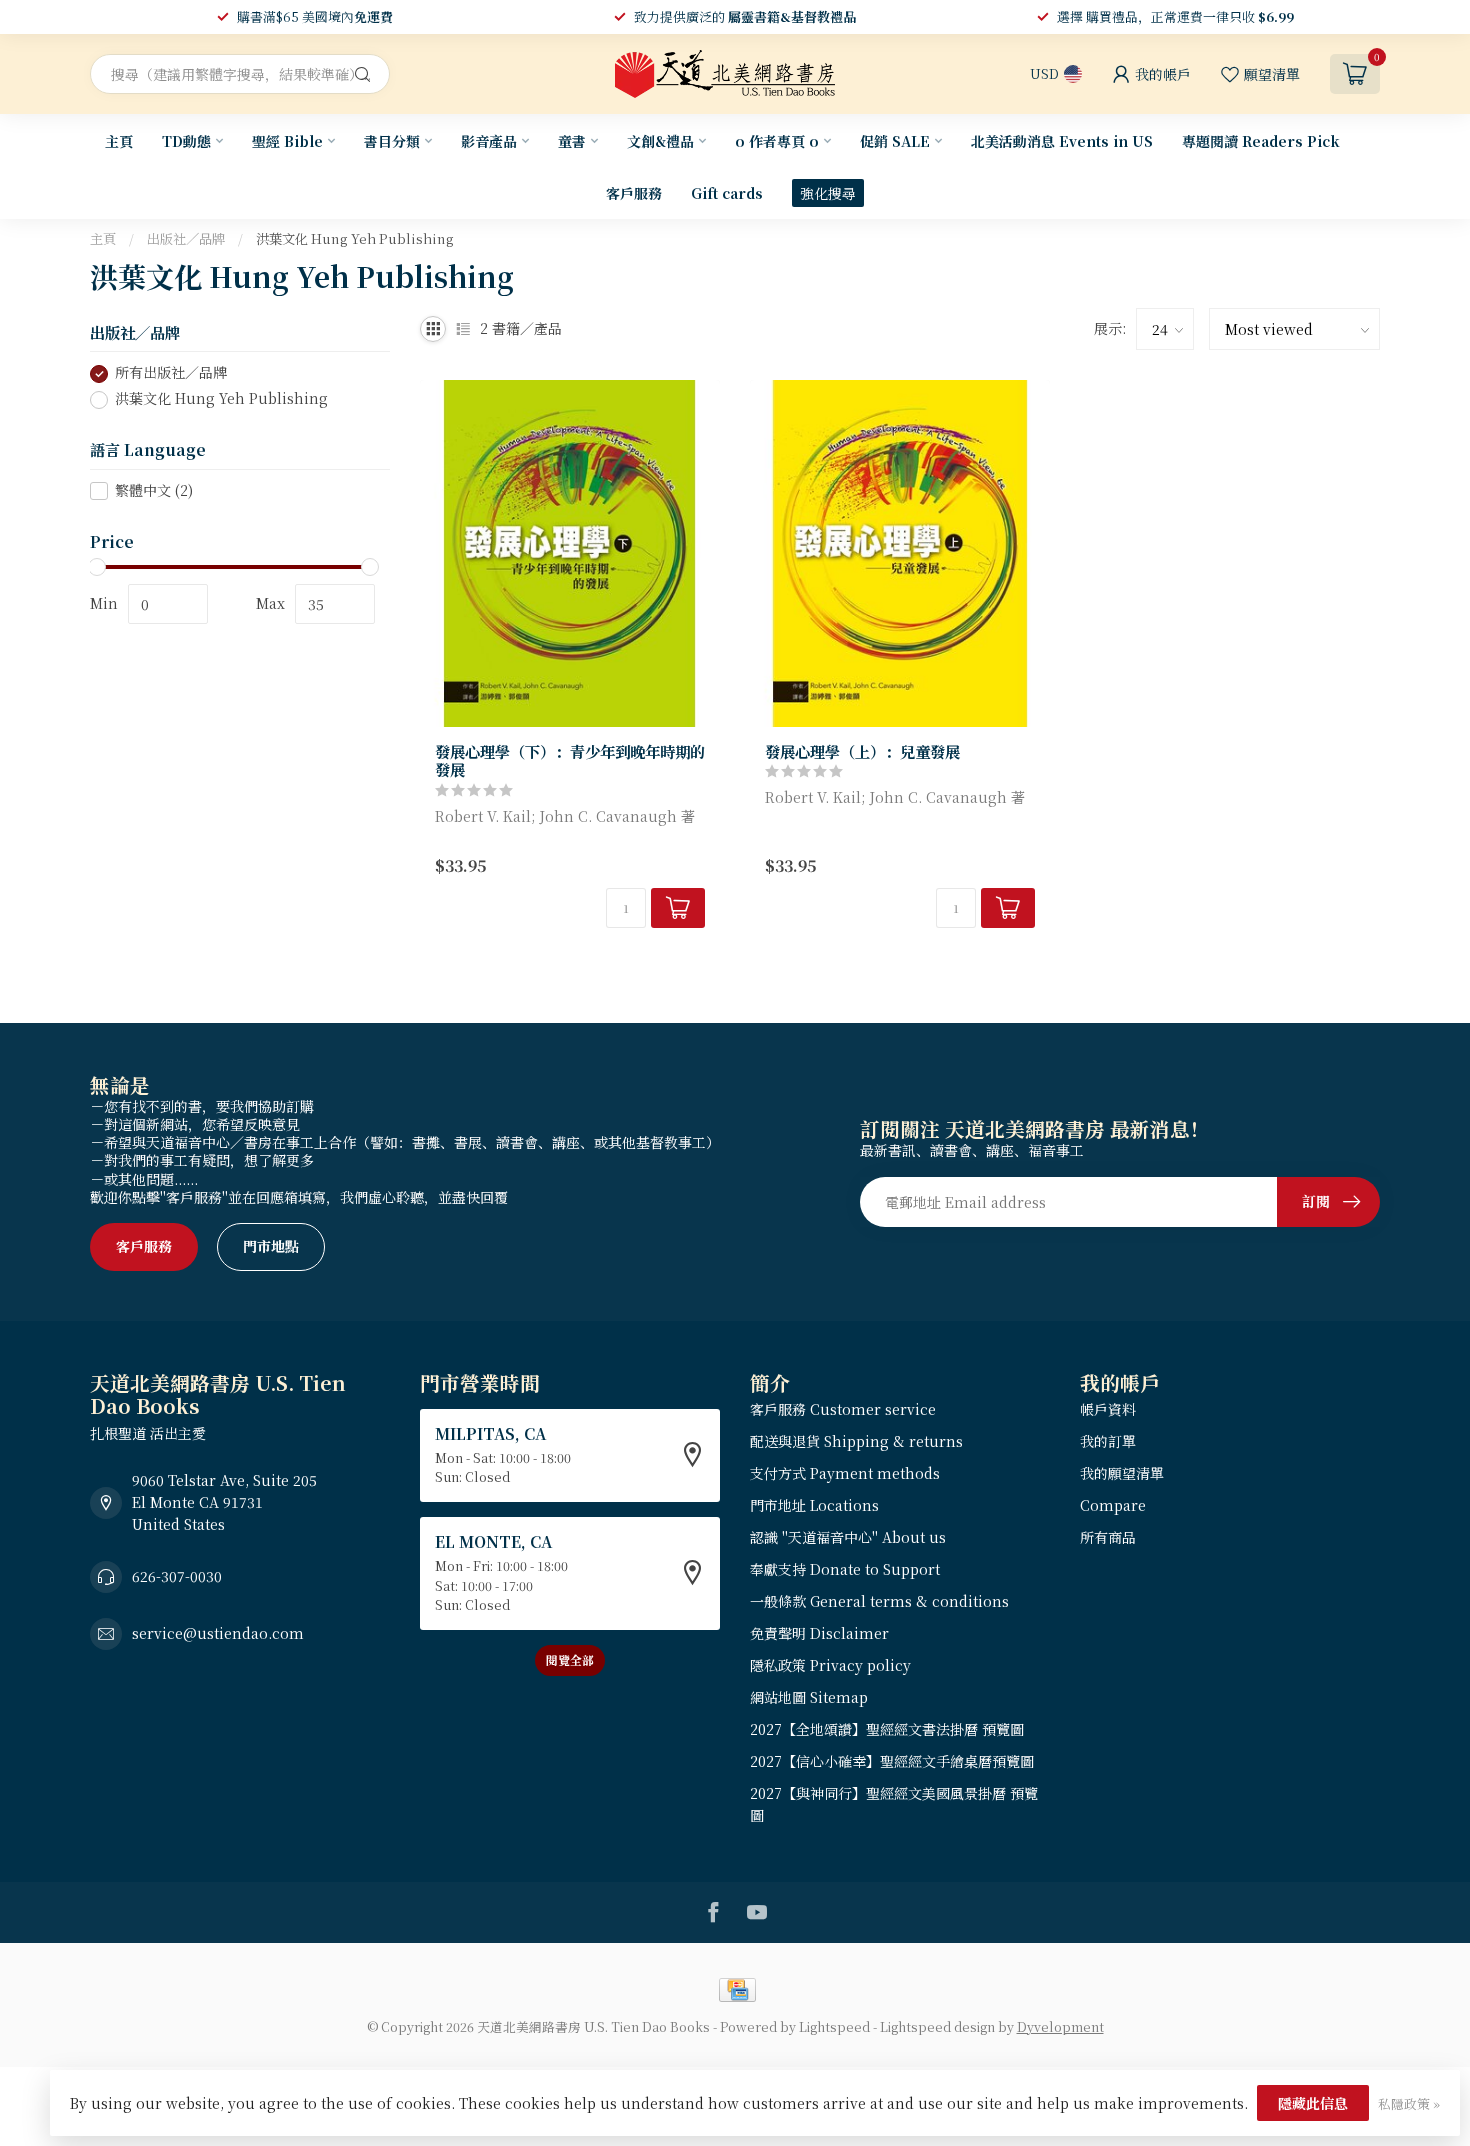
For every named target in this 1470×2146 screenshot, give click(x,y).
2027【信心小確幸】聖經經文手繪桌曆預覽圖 (892, 1761)
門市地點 (271, 1246)
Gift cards (727, 193)
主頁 (119, 141)
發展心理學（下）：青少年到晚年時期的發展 (570, 760)
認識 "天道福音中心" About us (848, 1537)
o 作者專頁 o (777, 141)
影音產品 (489, 141)
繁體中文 (154, 490)
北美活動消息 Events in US (1062, 141)
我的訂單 (1108, 1441)
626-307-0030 (177, 1576)
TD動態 (186, 141)
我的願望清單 (1122, 1473)
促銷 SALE (895, 141)
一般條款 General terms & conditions (879, 1601)
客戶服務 (634, 193)
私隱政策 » (1409, 2103)
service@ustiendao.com (218, 1633)
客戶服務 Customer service (843, 1409)
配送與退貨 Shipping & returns (856, 1441)
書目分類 (392, 141)
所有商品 (1108, 1537)
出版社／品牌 (186, 238)
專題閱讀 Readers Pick (1261, 141)
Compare (1113, 1505)
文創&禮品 (660, 141)
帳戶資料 (1108, 1409)
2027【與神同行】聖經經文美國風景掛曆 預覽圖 (894, 1804)
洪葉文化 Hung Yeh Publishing (355, 238)
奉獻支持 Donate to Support (845, 1569)
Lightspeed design (937, 2026)
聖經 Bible (287, 141)
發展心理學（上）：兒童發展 (862, 751)
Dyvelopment (1060, 2026)
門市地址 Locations (814, 1505)
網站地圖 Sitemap (809, 1697)
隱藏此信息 (1313, 2103)
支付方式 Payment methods (845, 1473)
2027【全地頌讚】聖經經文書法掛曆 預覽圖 (887, 1729)
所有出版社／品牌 (171, 373)
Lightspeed (834, 2026)
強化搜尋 (828, 193)
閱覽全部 (570, 1659)
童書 (572, 141)
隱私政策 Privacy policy (830, 1665)
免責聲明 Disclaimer (819, 1633)
